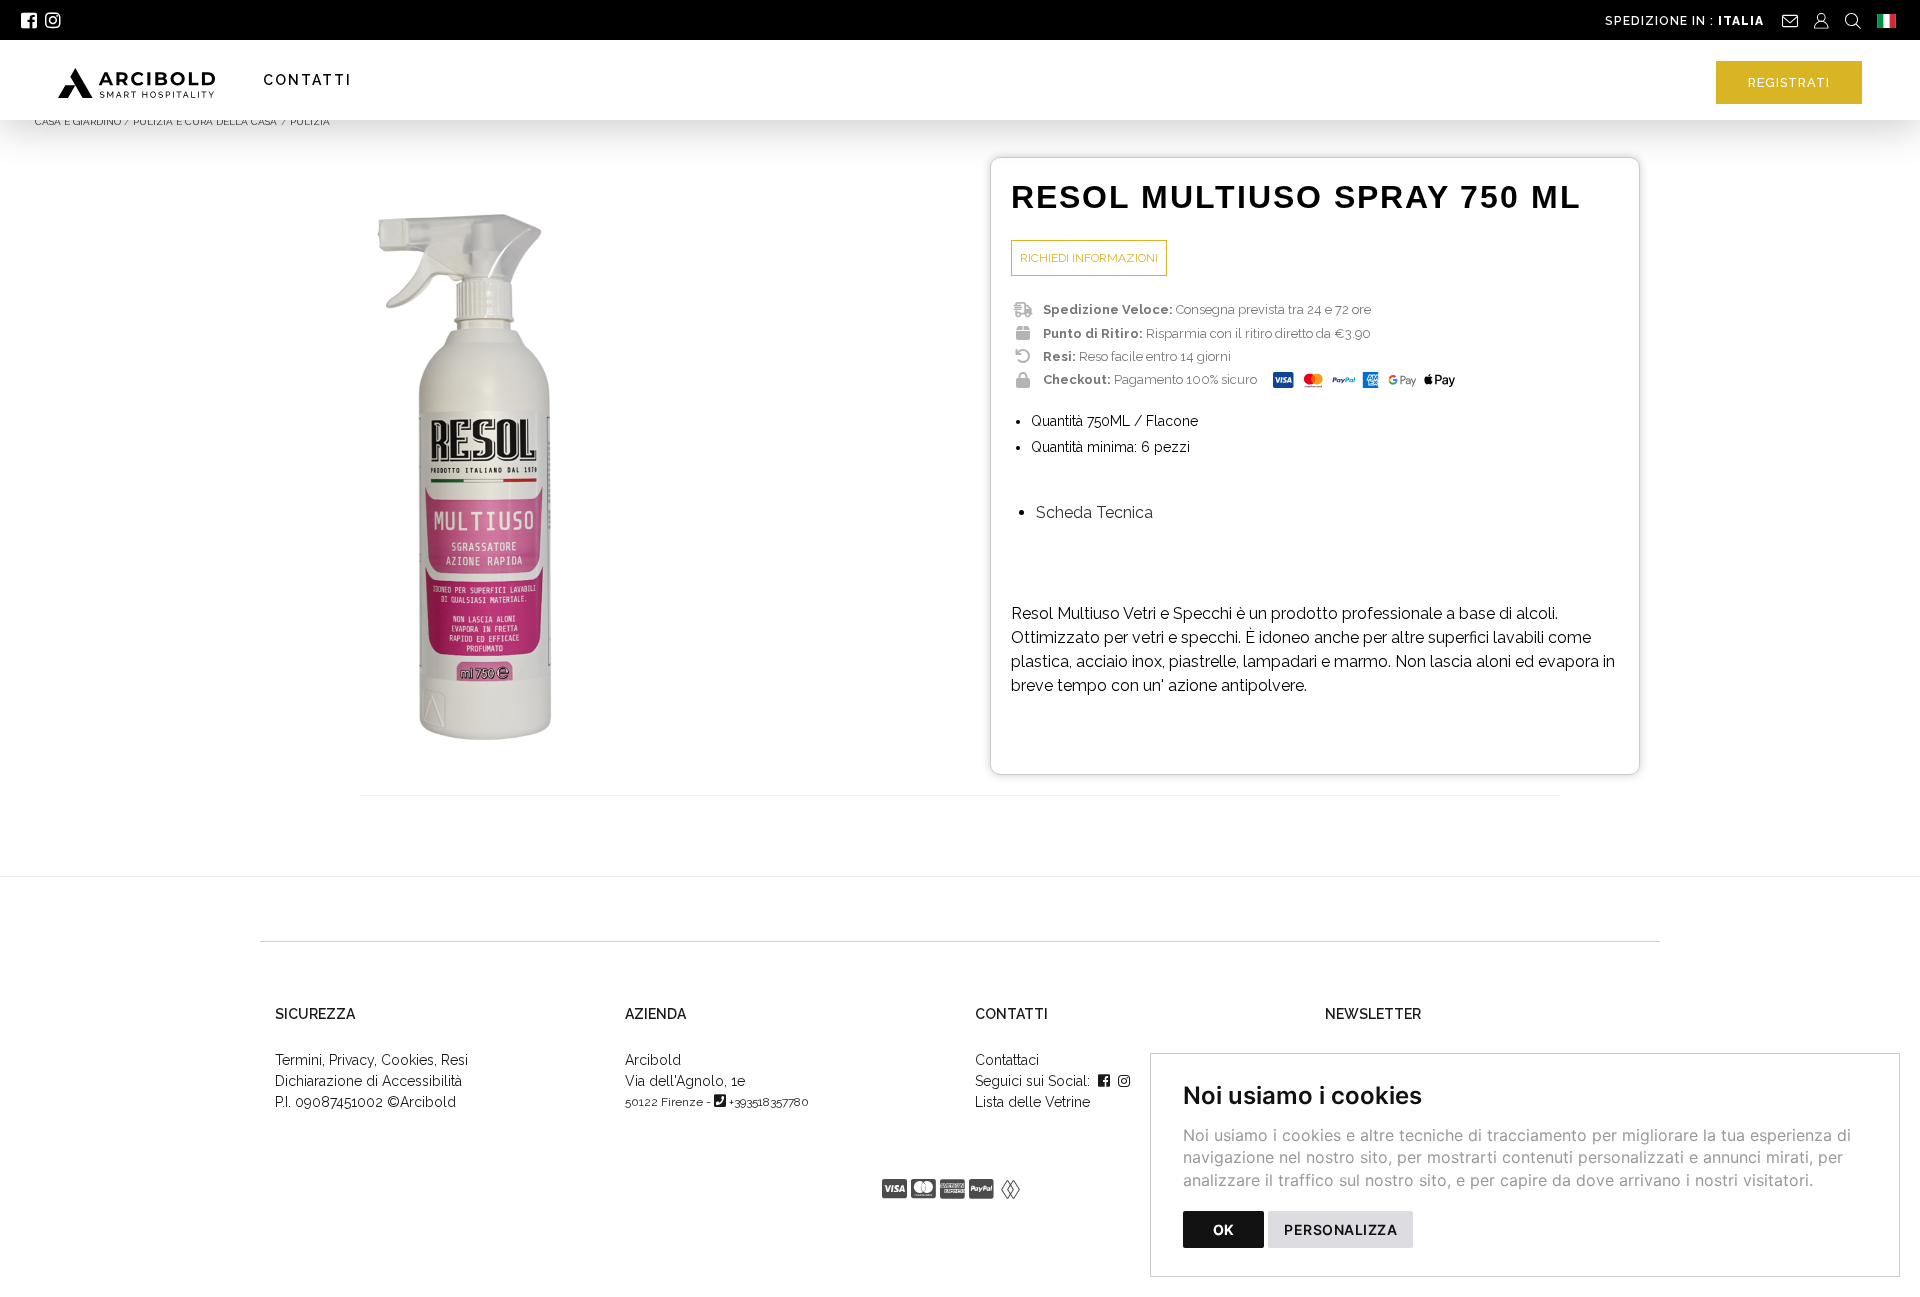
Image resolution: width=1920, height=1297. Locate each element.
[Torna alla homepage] (146, 82)
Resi (454, 1060)
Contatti (307, 80)
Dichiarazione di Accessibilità (368, 1081)
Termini (298, 1060)
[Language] (1886, 20)
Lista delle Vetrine (1032, 1102)
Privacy (351, 1060)
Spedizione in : (1684, 21)
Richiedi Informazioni (1089, 258)
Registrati (1789, 82)
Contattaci (1007, 1060)
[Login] (1821, 20)
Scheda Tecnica (1094, 512)
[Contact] (1790, 20)
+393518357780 (769, 1102)
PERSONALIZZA (1340, 1229)
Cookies (407, 1060)
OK (1223, 1229)
